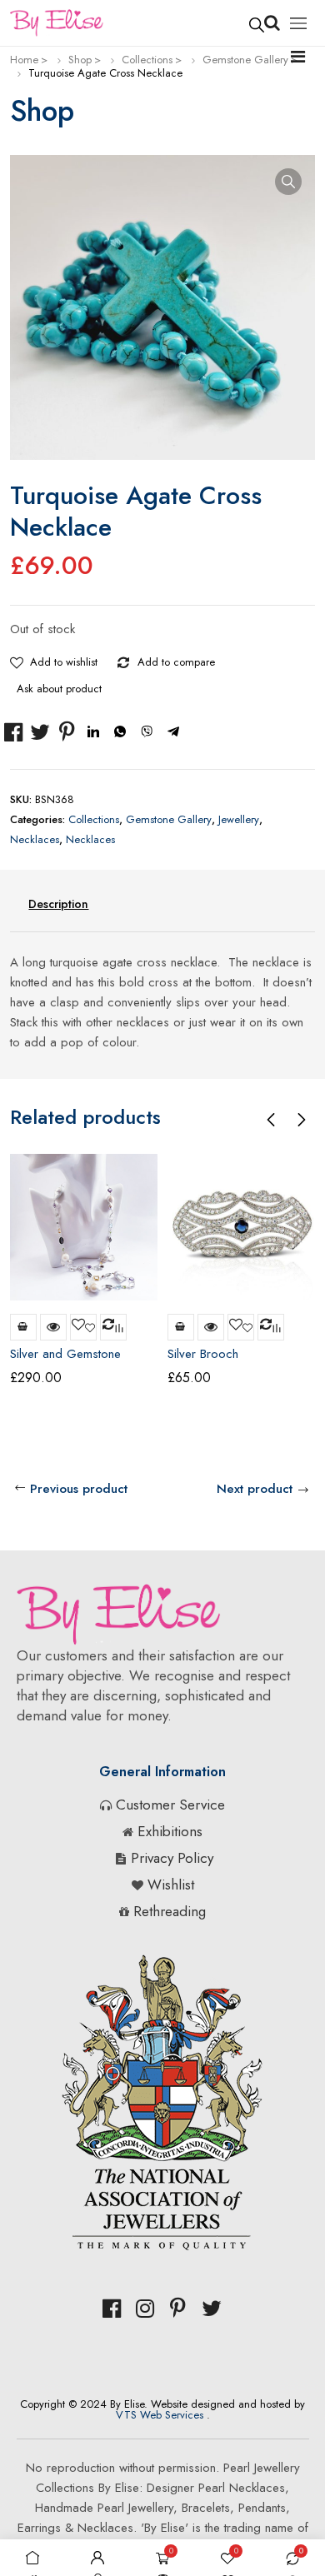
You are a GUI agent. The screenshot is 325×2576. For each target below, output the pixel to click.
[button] (288, 182)
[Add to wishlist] (17, 659)
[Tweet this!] (40, 732)
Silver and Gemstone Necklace (65, 1361)
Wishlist (171, 1885)
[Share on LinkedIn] (93, 732)
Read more (23, 1327)
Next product (255, 1489)
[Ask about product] (242, 659)
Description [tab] (58, 904)
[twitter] (212, 2309)
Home (24, 60)
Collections (147, 60)
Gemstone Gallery (245, 60)
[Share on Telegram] (173, 732)
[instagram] (145, 2309)
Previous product (79, 1489)
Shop (80, 60)
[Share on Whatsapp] (120, 732)
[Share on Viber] (147, 732)
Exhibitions (170, 1831)
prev (271, 1120)
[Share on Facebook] (13, 732)
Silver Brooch (203, 1354)
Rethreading (170, 1911)
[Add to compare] (124, 659)
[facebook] (112, 2309)
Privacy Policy (172, 1858)
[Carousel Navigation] (286, 1119)
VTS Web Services (160, 2415)
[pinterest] (178, 2309)
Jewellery (239, 819)
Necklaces (35, 839)
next (301, 1120)
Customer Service (170, 1805)
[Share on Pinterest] (67, 732)
